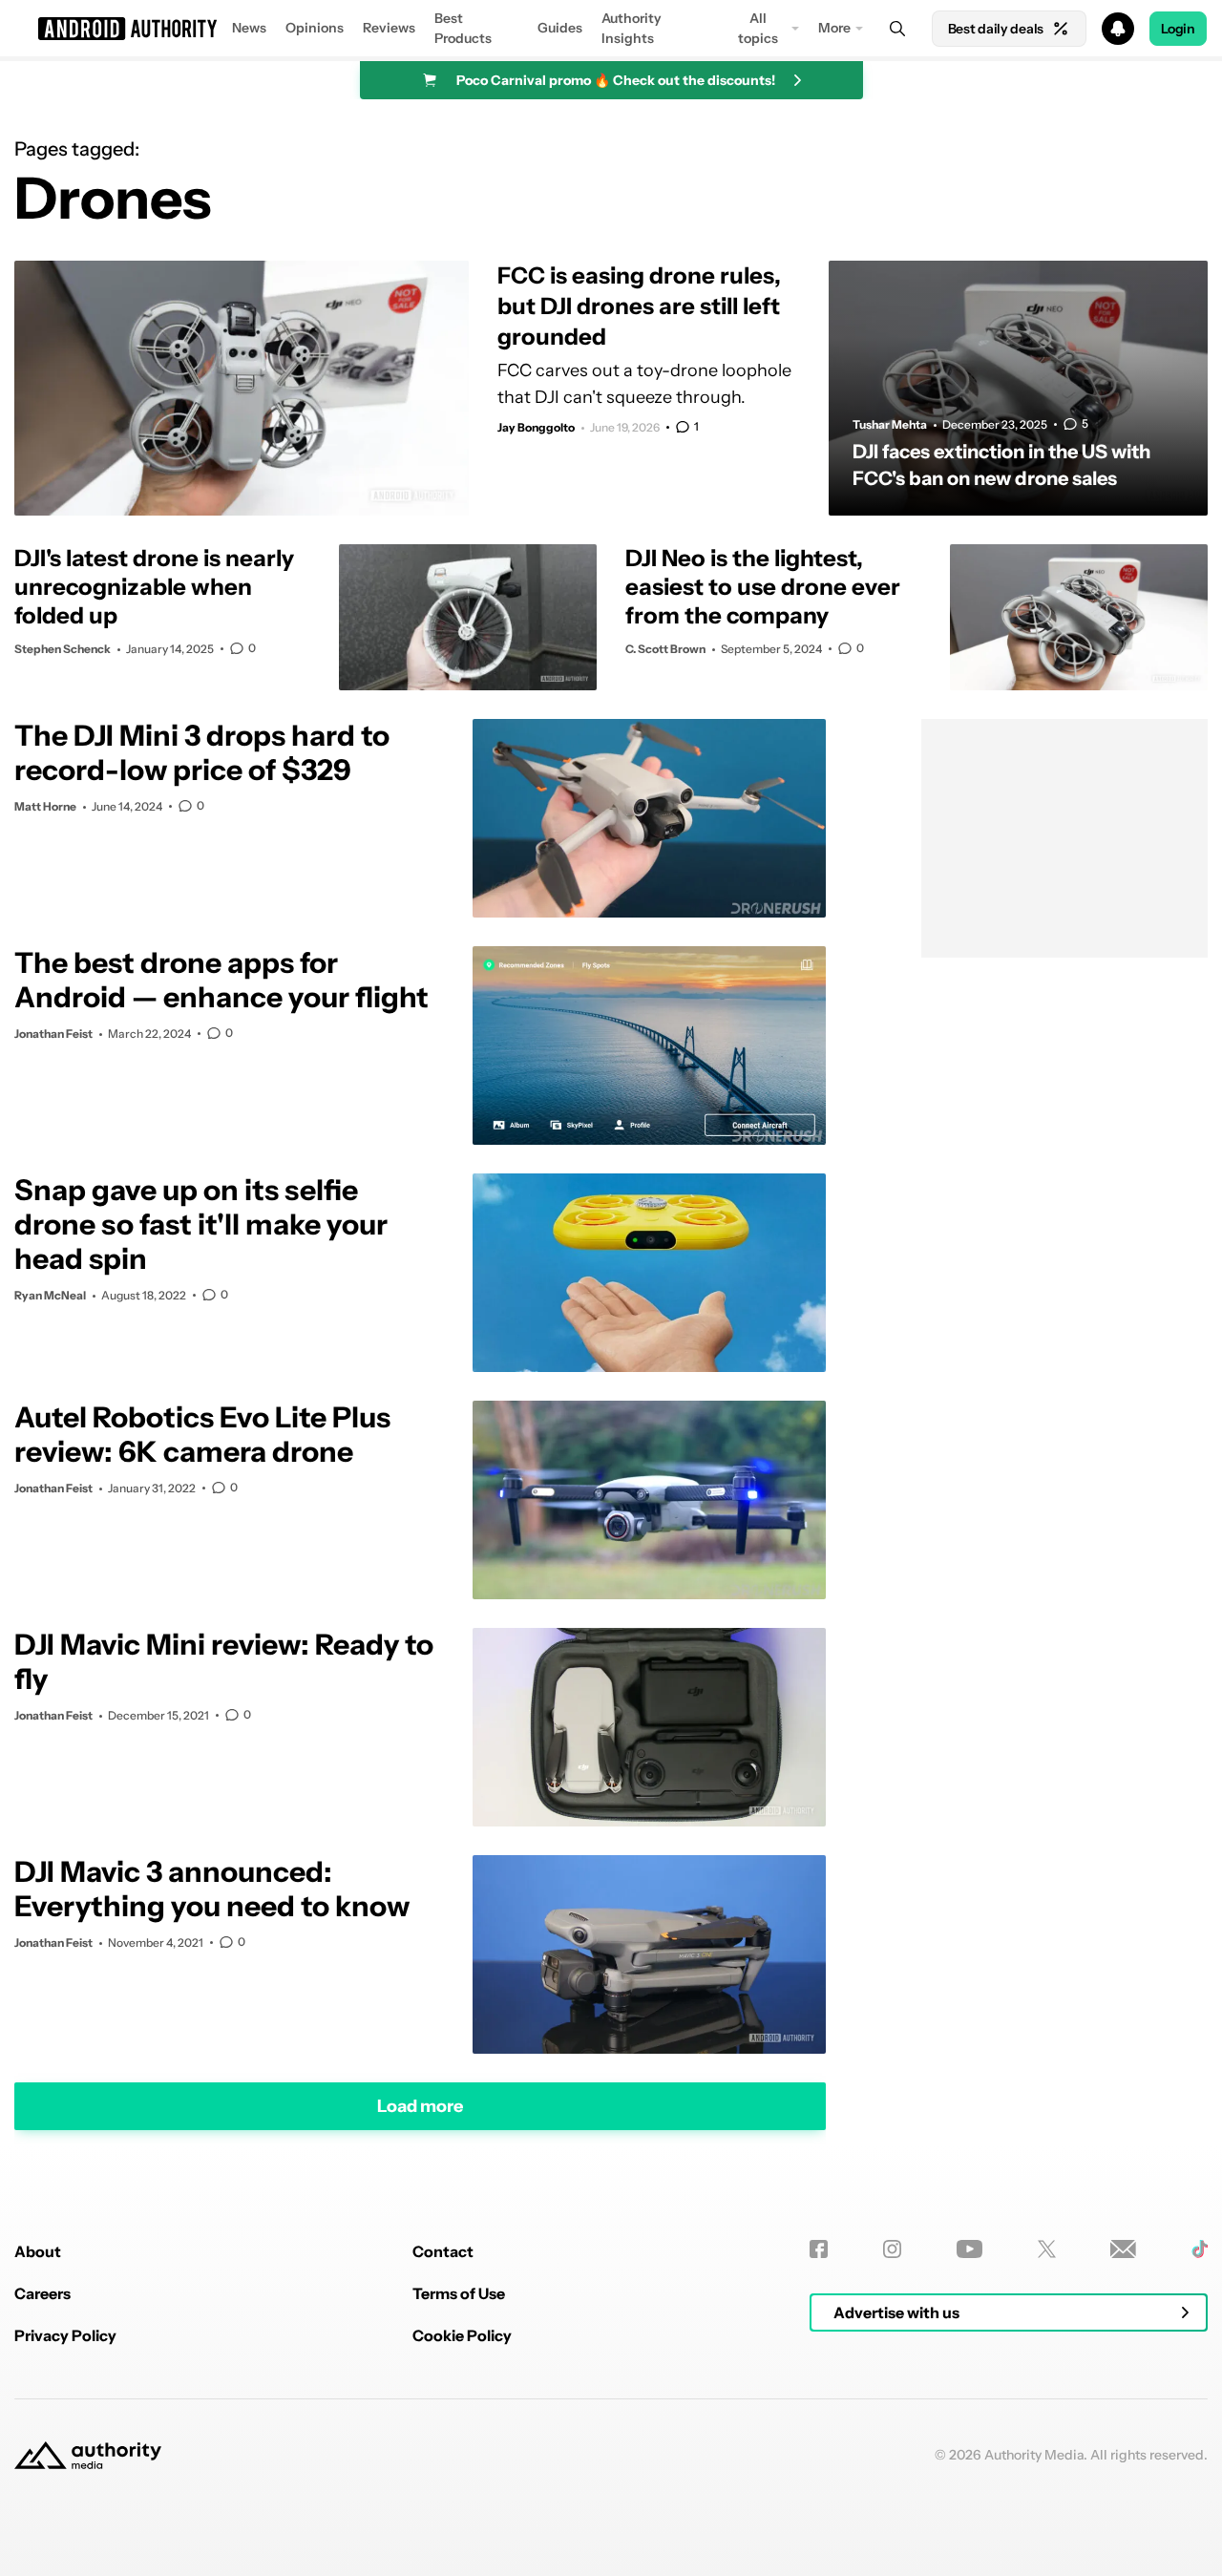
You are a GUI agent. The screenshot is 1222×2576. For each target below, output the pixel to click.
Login (1178, 29)
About (38, 2251)
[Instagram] (892, 2249)
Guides (560, 28)
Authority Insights (632, 28)
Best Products (463, 28)
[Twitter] (1047, 2249)
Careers (42, 2293)
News (249, 28)
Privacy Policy (65, 2335)
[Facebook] (819, 2249)
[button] (611, 29)
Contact (443, 2251)
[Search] (897, 29)
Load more (420, 2106)
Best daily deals (996, 29)
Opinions (315, 28)
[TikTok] (1200, 2249)
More (834, 28)
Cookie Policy (462, 2335)
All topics (758, 28)
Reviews (389, 28)
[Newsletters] (1123, 2249)
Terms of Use (459, 2293)
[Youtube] (969, 2249)
